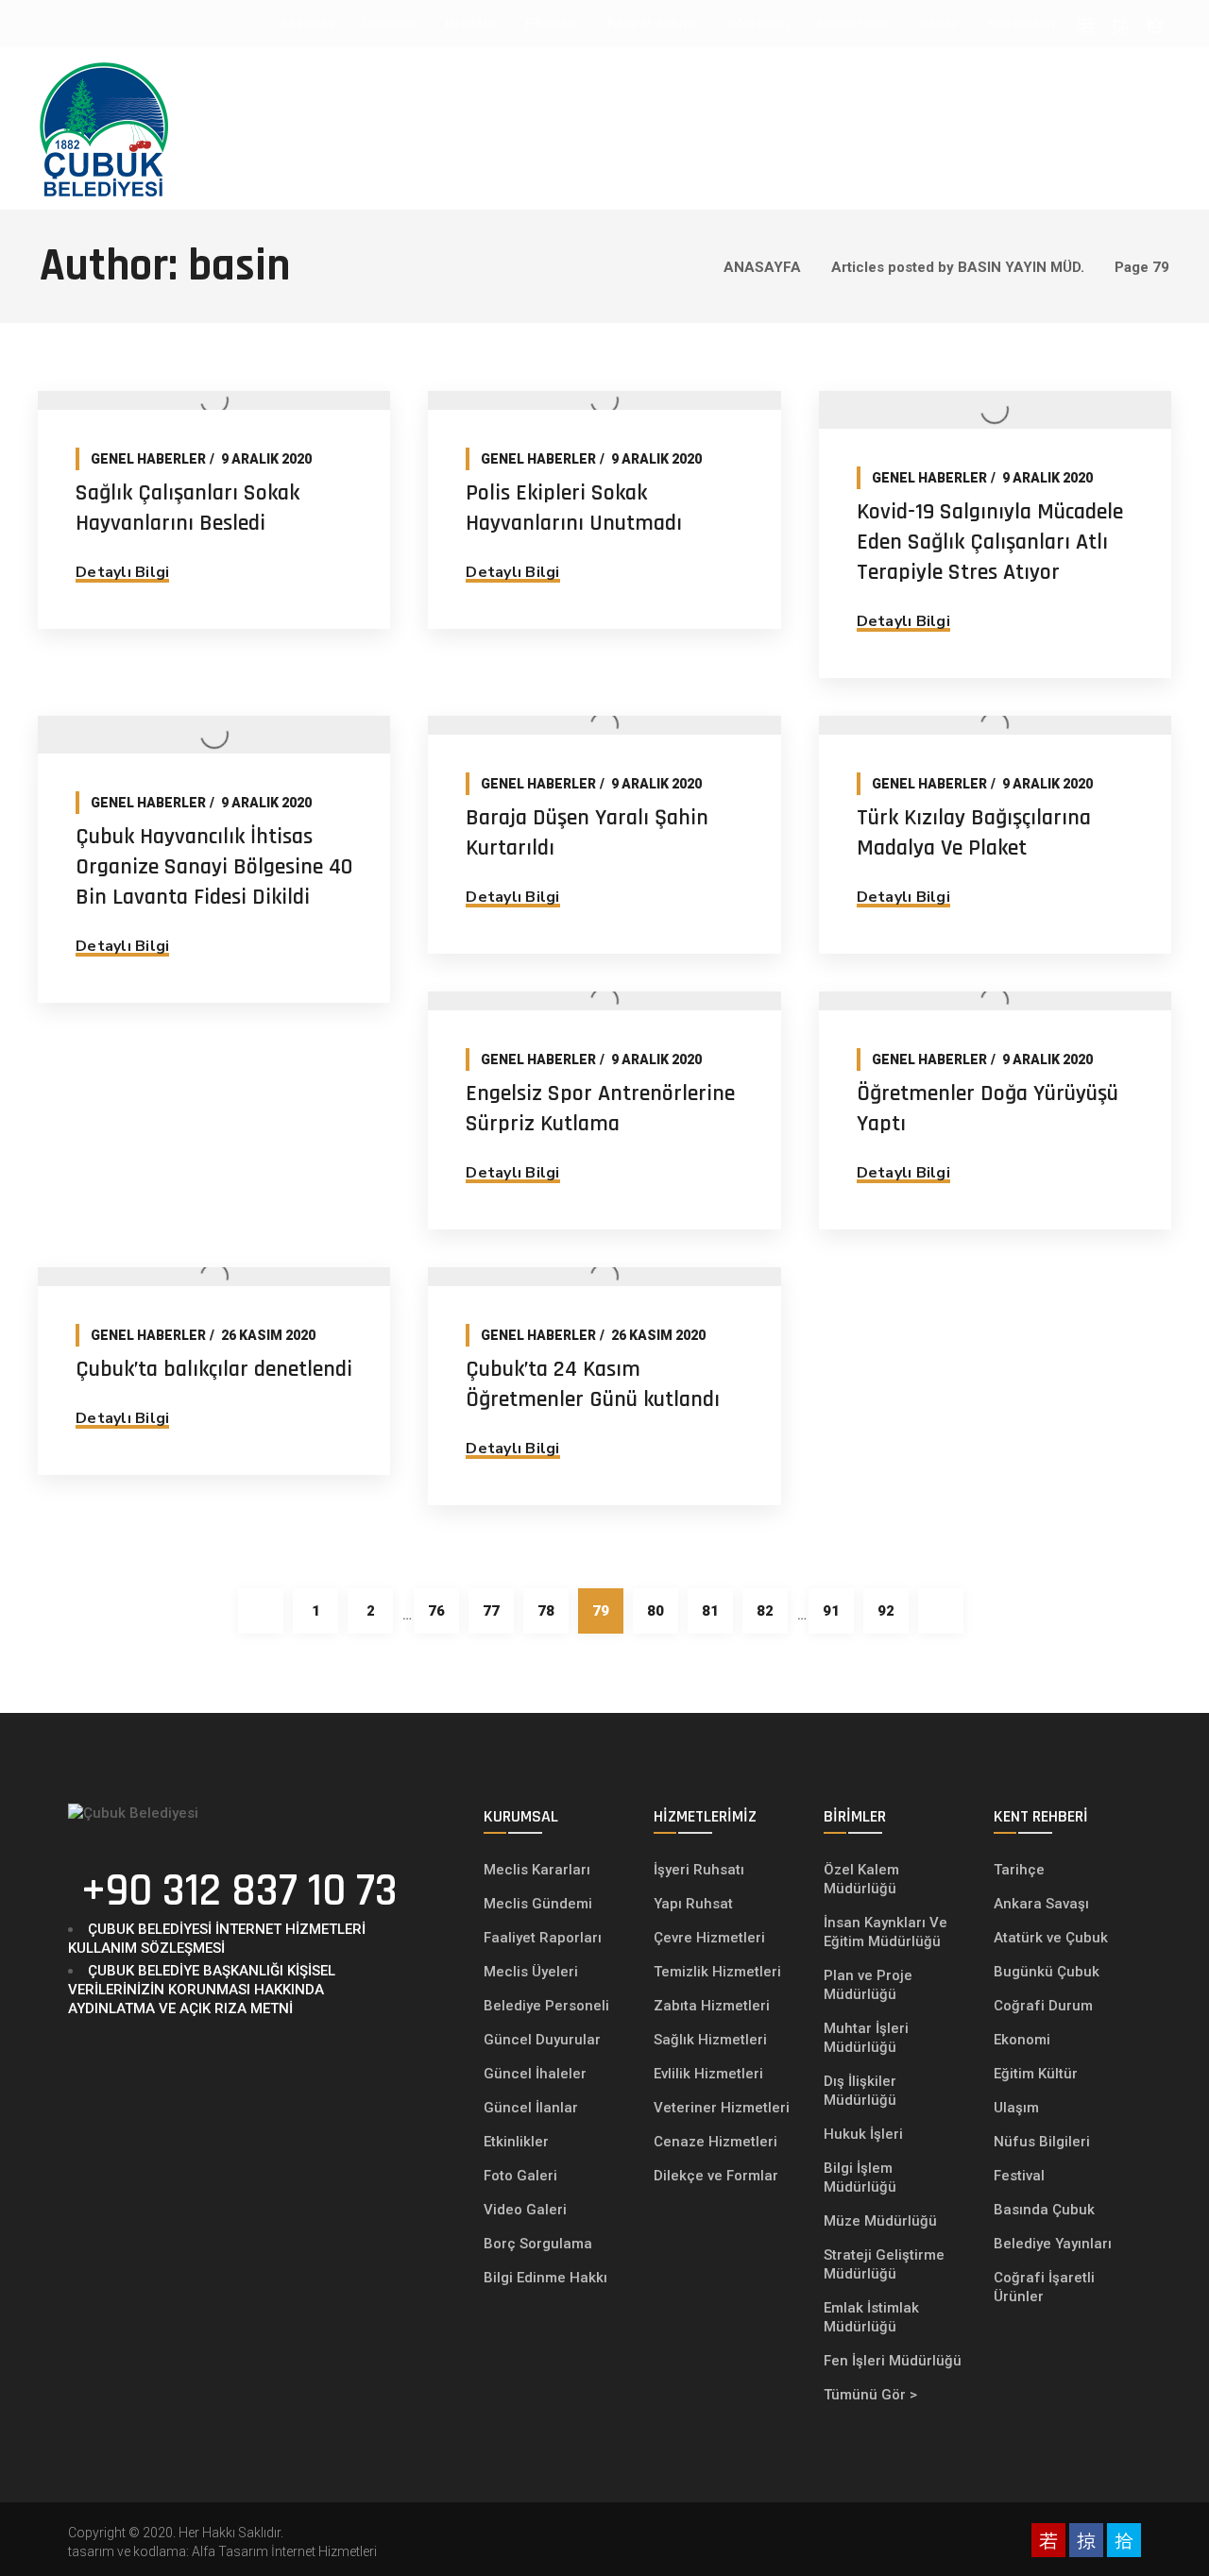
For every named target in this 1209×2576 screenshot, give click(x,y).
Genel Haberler (148, 459)
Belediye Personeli (546, 2006)
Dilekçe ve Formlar (716, 2176)
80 (656, 1611)
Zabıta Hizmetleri (712, 2006)
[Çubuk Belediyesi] (104, 128)
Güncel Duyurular (542, 2040)
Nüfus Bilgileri (1042, 2142)
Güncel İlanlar (531, 2108)
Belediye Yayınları (1053, 2244)
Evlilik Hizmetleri (708, 2074)
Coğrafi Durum (1043, 2006)
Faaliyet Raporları (543, 1938)
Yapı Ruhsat (693, 1904)
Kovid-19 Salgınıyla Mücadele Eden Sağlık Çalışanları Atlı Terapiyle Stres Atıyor (990, 542)
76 (436, 1611)
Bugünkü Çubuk (1047, 1972)
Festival (1019, 2176)
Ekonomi (1022, 2040)
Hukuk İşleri (865, 2134)
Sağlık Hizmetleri (710, 2040)
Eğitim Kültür (1036, 2074)
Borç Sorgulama (538, 2244)
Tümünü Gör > (870, 2395)
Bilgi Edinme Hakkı (545, 2278)
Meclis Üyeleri (531, 1972)
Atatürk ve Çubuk (1051, 1938)
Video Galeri (525, 2210)
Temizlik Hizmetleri (717, 1972)
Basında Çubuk (1044, 2210)
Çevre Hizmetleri (709, 1938)
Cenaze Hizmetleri (715, 2142)
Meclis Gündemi (538, 1904)
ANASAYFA (762, 267)
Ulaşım (1016, 2108)
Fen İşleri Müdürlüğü (893, 2361)
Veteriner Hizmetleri (722, 2108)
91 (831, 1611)
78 (546, 1611)
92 (886, 1611)
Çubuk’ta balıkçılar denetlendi (214, 1369)
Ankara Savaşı (1041, 1904)
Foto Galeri (520, 2176)
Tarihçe (1019, 1870)
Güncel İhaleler (535, 2074)
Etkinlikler (516, 2142)
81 (710, 1611)
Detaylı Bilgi (122, 572)
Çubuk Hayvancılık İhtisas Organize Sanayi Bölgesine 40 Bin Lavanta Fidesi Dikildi (214, 867)
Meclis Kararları (537, 1870)
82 (765, 1611)
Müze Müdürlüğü (882, 2221)
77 (491, 1611)
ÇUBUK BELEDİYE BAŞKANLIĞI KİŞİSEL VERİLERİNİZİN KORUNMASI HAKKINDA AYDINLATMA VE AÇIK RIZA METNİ (202, 1990)
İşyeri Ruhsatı (699, 1870)
